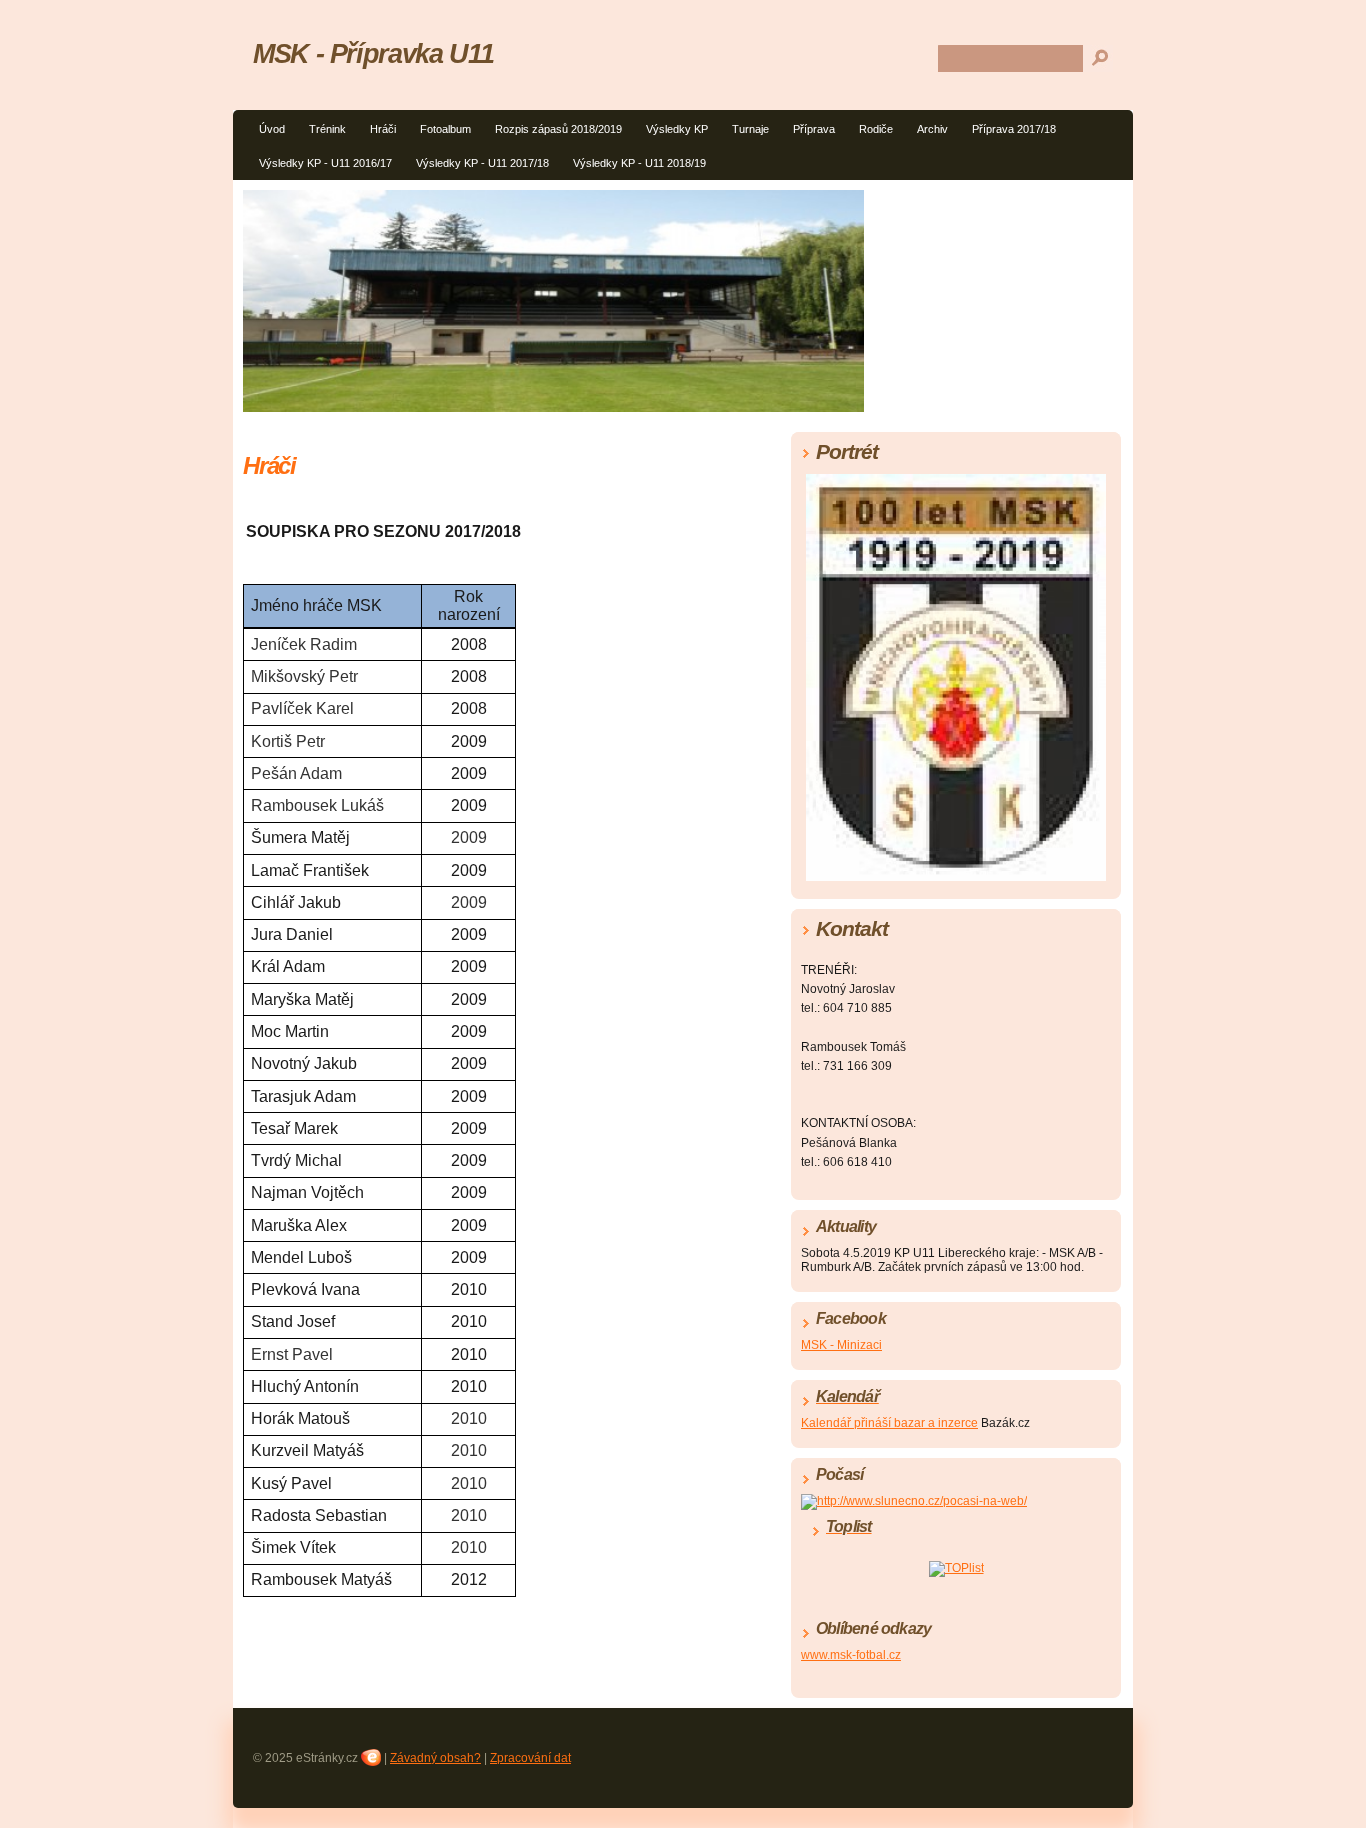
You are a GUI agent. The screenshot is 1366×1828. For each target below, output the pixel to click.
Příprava (814, 129)
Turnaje (750, 129)
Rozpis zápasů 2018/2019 (558, 129)
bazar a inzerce (936, 1423)
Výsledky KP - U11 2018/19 (639, 163)
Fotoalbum (445, 129)
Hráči (383, 129)
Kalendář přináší (847, 1423)
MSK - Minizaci (841, 1345)
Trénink (327, 129)
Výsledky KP (677, 129)
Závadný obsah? (435, 1758)
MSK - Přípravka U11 (373, 53)
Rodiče (876, 129)
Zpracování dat (530, 1758)
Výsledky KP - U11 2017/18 (482, 163)
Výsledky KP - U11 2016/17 (325, 163)
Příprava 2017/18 (1014, 129)
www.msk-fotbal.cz (851, 1655)
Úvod (272, 129)
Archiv (932, 129)
